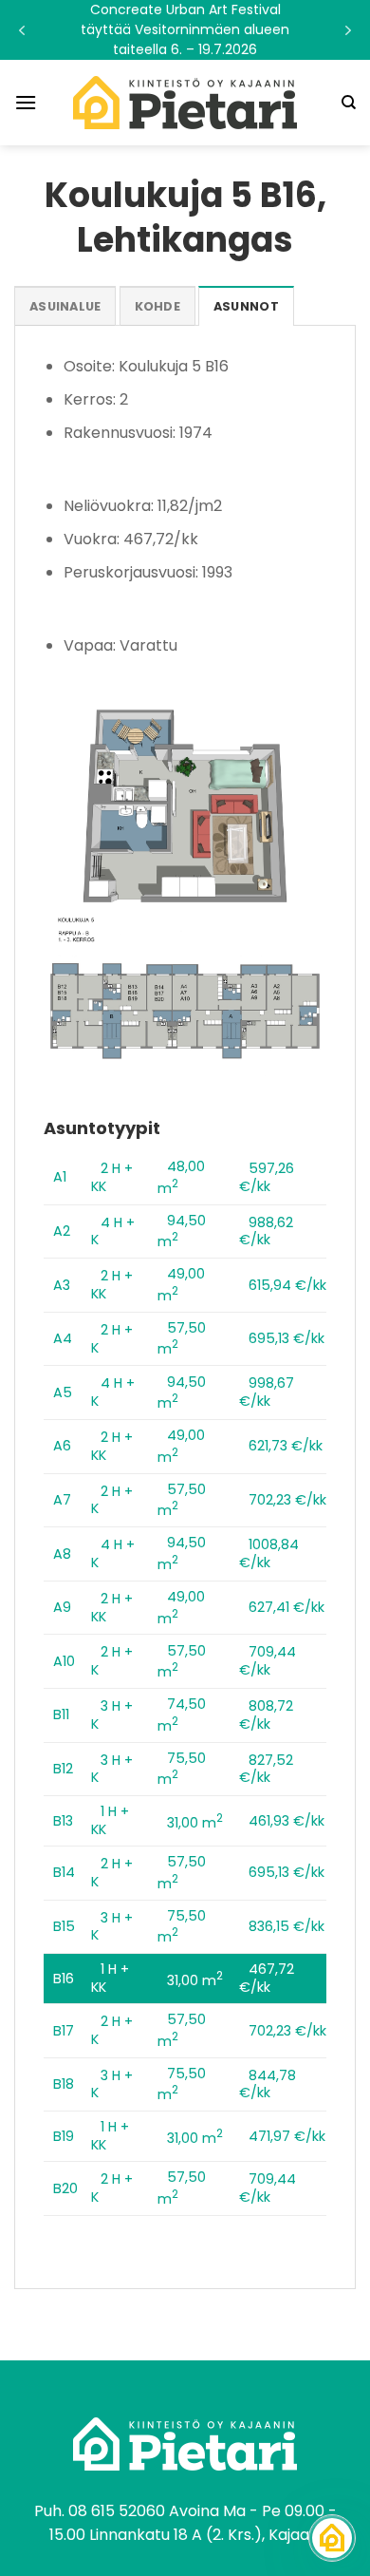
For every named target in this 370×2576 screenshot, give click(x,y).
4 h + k (113, 1231)
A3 (62, 1285)
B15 (64, 1926)
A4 (63, 1338)
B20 (65, 2188)
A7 (62, 1500)
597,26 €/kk (267, 1177)
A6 (62, 1446)
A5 (63, 1392)
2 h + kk (112, 1177)
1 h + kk (110, 1820)
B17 (64, 2031)
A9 (62, 1607)
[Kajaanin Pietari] (185, 103)
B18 (64, 2084)
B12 (63, 1769)
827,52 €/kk (266, 1769)
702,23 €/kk (287, 1500)
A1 (60, 1177)
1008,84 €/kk (269, 1553)
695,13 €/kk (287, 1338)
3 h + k (112, 1715)
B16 (64, 1979)
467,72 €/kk (267, 1978)
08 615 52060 (117, 2511)
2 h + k (112, 1339)
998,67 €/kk (267, 1392)
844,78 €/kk (268, 2084)
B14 (64, 1872)
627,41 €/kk (287, 1607)
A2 (62, 1231)
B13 (63, 1821)
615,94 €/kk (287, 1285)
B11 (61, 1714)
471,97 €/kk (287, 2136)
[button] (185, 30)
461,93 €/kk (287, 1821)
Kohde (157, 306)
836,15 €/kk (287, 1926)
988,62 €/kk (266, 1231)
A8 (62, 1554)
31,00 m (195, 1823)
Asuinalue (65, 306)
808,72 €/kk (266, 1715)
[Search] (349, 103)
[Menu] (26, 102)
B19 (64, 2136)
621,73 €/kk (286, 1446)
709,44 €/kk (268, 1661)
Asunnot (246, 306)
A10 (64, 1661)
